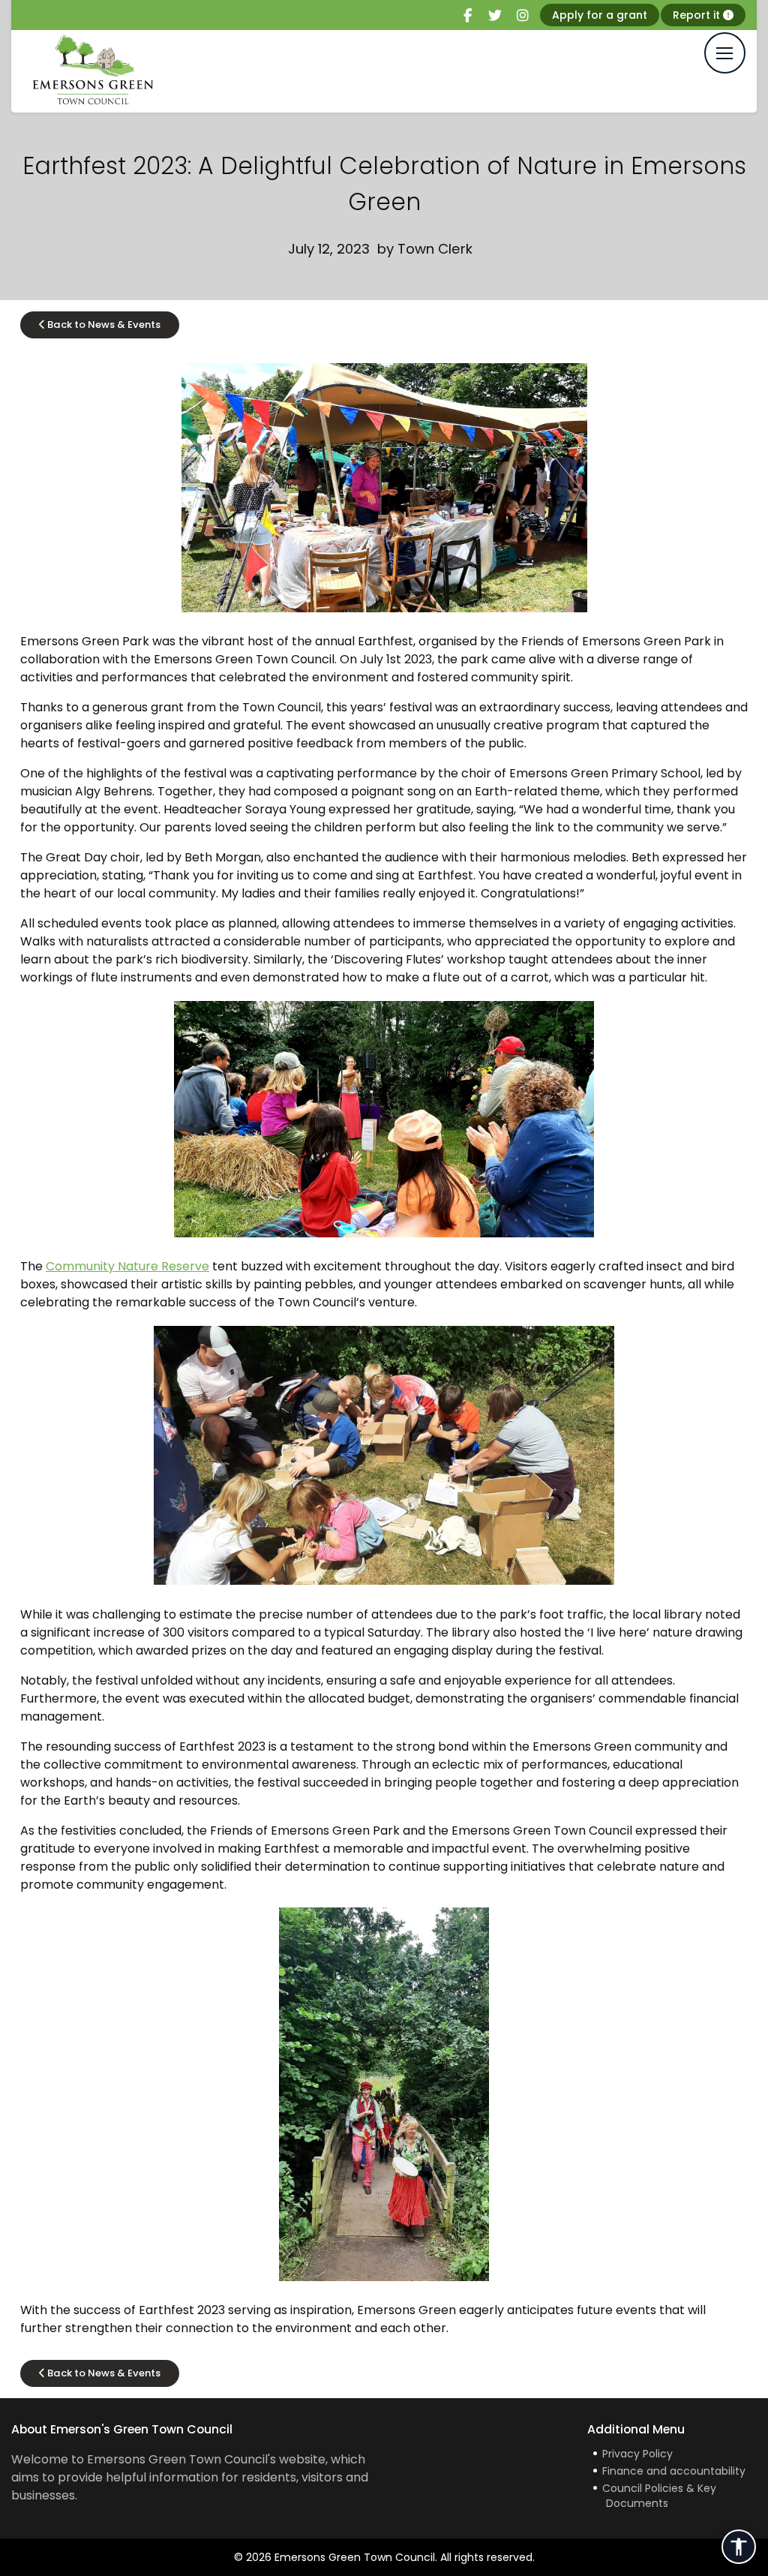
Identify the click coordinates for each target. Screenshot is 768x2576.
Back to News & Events (103, 325)
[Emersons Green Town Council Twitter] (495, 16)
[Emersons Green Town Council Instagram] (523, 16)
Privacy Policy (637, 2454)
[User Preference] (739, 2547)
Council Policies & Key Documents (659, 2496)
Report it (698, 15)
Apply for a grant (600, 15)
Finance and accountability (674, 2471)
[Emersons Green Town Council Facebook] (467, 16)
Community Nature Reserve (127, 1266)
